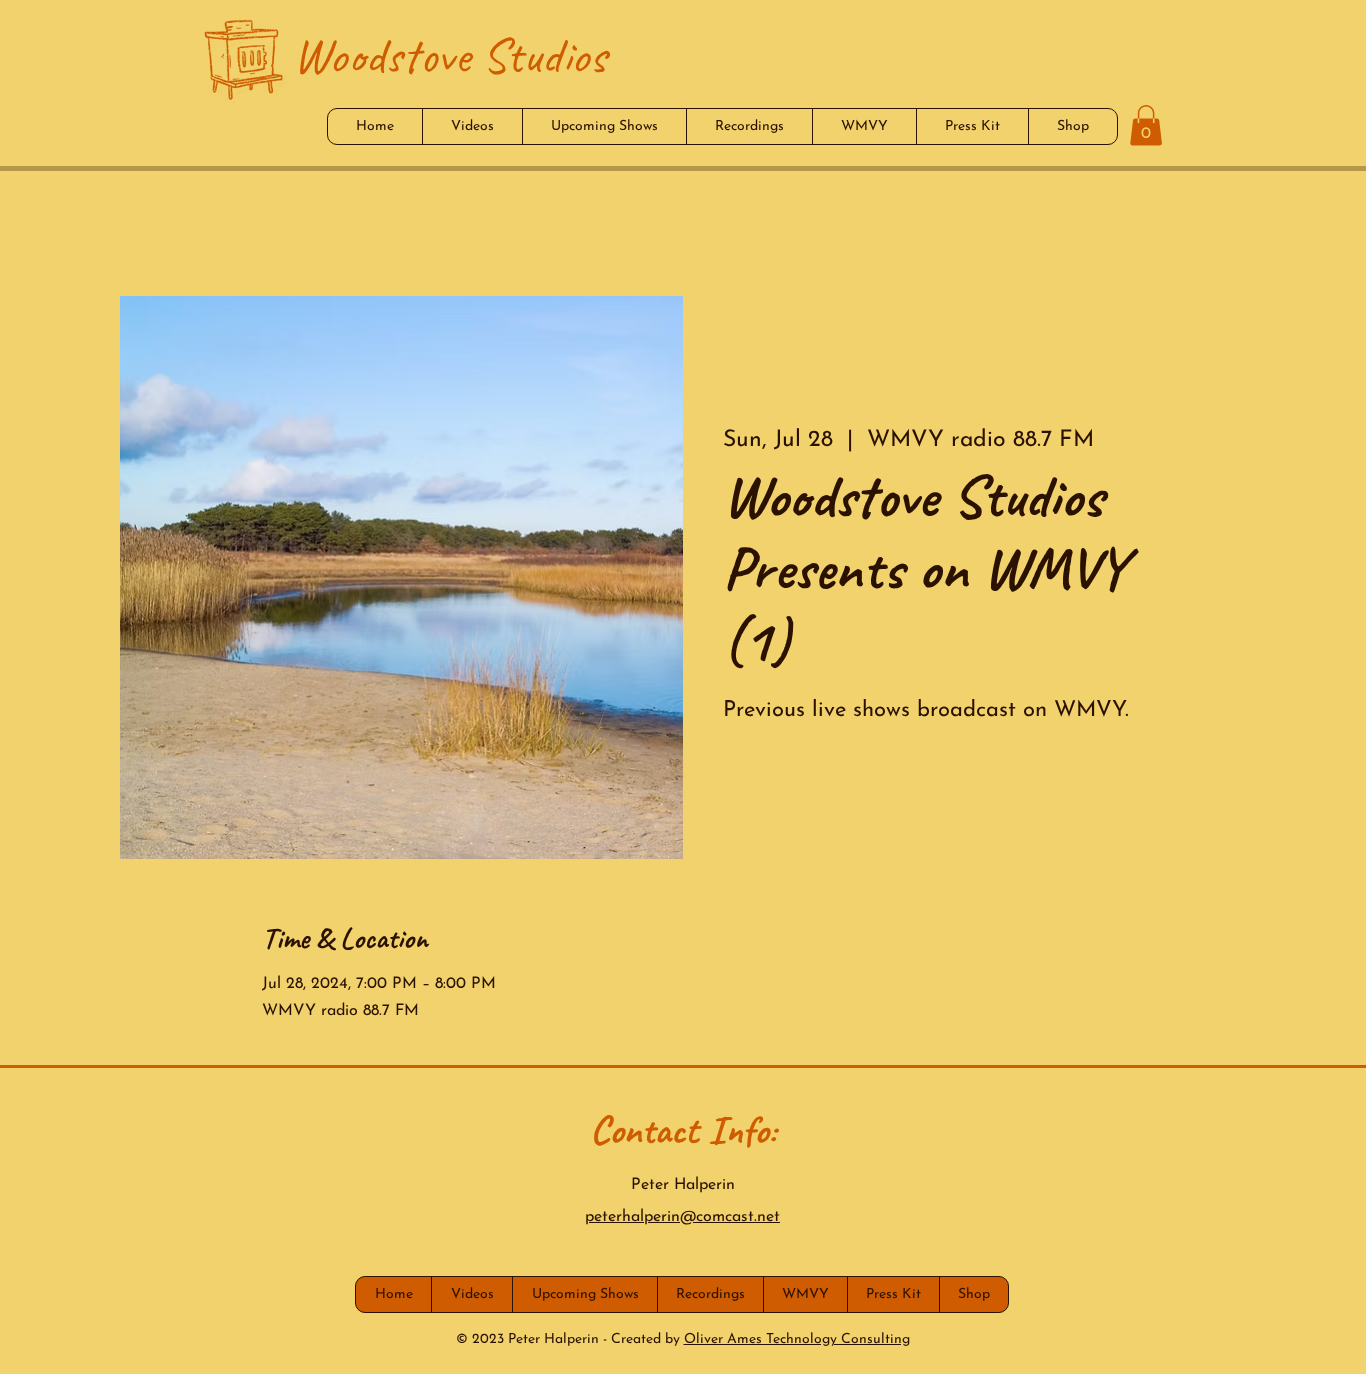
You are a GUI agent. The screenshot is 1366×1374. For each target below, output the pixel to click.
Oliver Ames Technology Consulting (797, 1339)
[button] (1146, 125)
